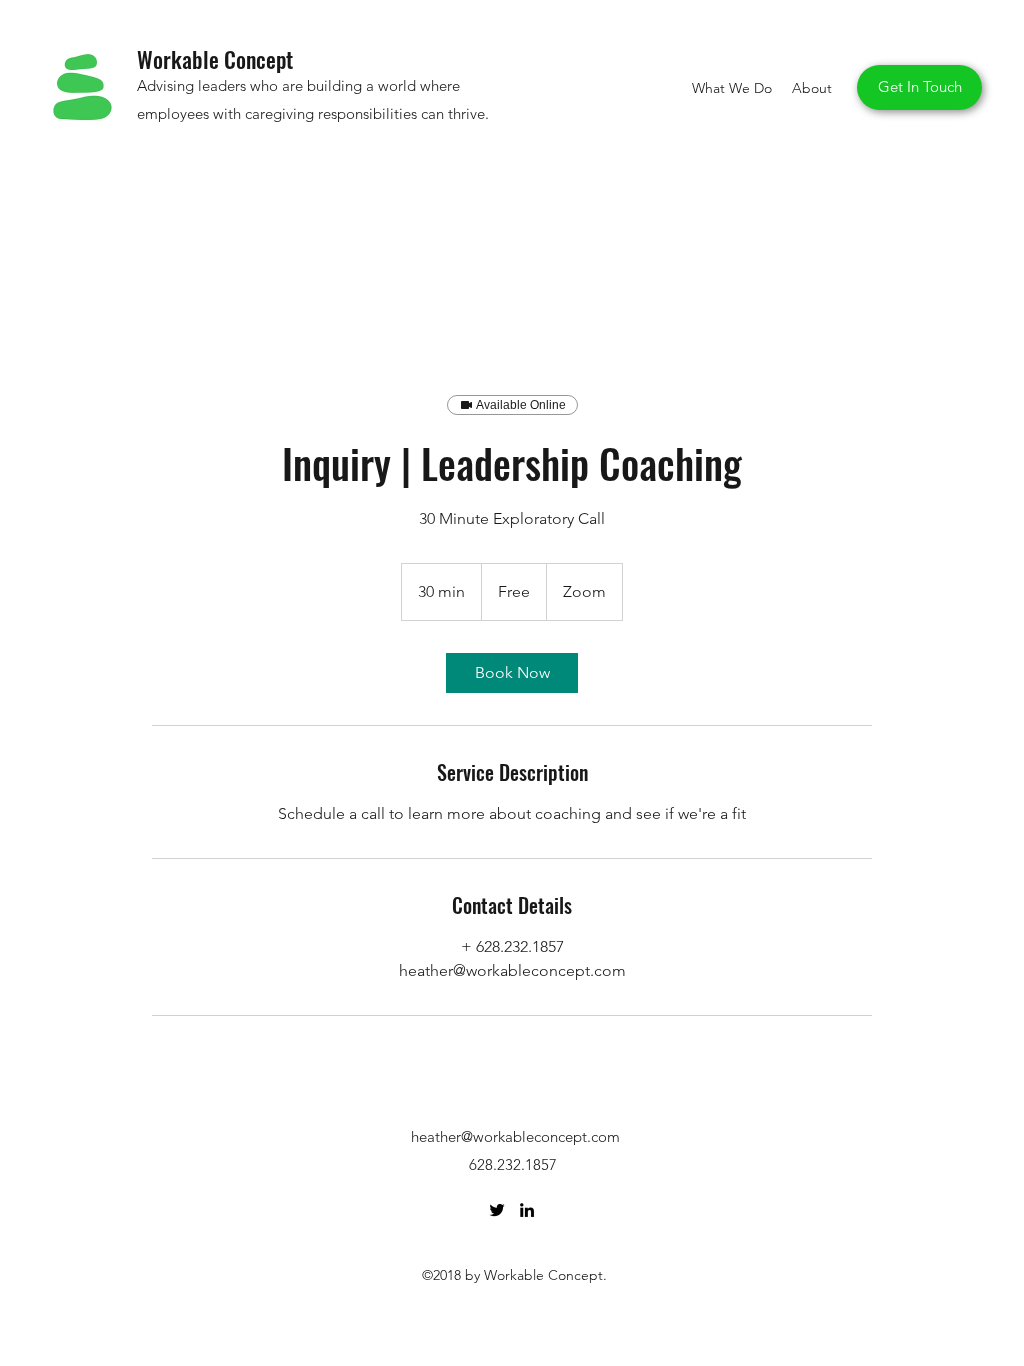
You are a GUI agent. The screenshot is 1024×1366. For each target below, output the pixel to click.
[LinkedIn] (527, 1210)
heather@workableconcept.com (515, 1136)
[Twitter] (497, 1210)
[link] (512, 673)
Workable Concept (215, 59)
